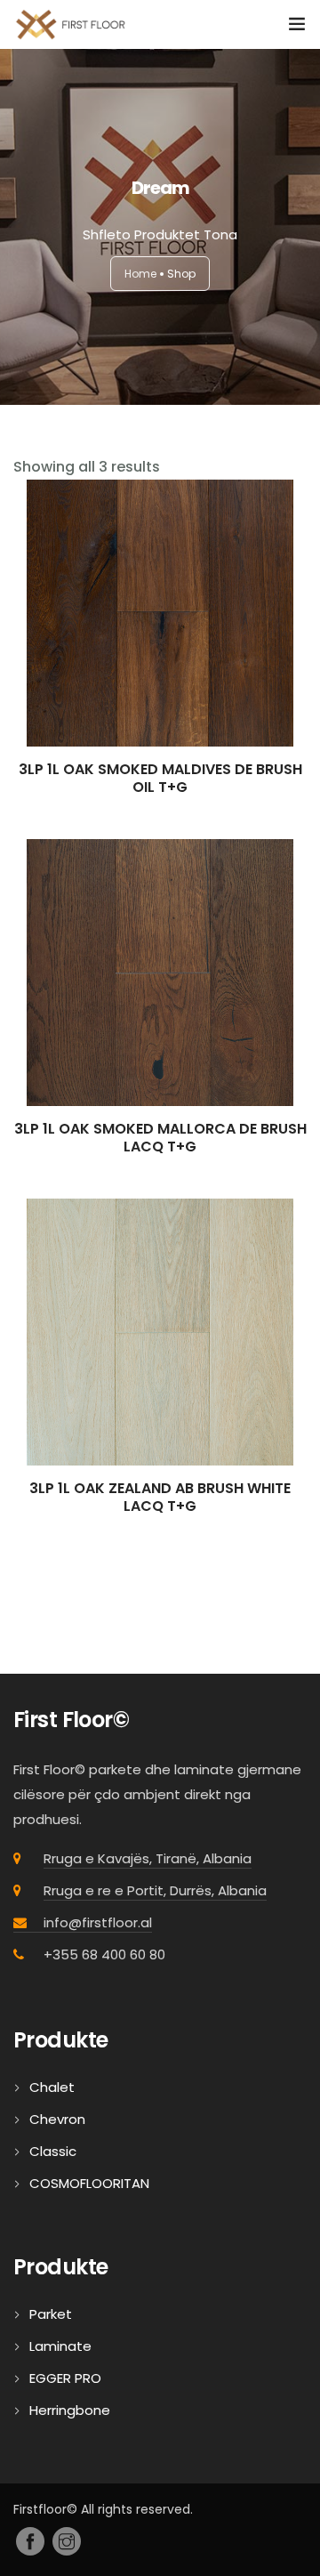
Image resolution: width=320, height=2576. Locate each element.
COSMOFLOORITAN (89, 2183)
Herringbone (70, 2410)
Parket (51, 2314)
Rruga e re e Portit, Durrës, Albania (155, 1890)
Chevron (57, 2119)
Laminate (60, 2346)
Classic (53, 2151)
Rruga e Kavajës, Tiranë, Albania (148, 1858)
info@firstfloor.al (98, 1922)
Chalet (52, 2087)
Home (140, 274)
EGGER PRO (65, 2378)
